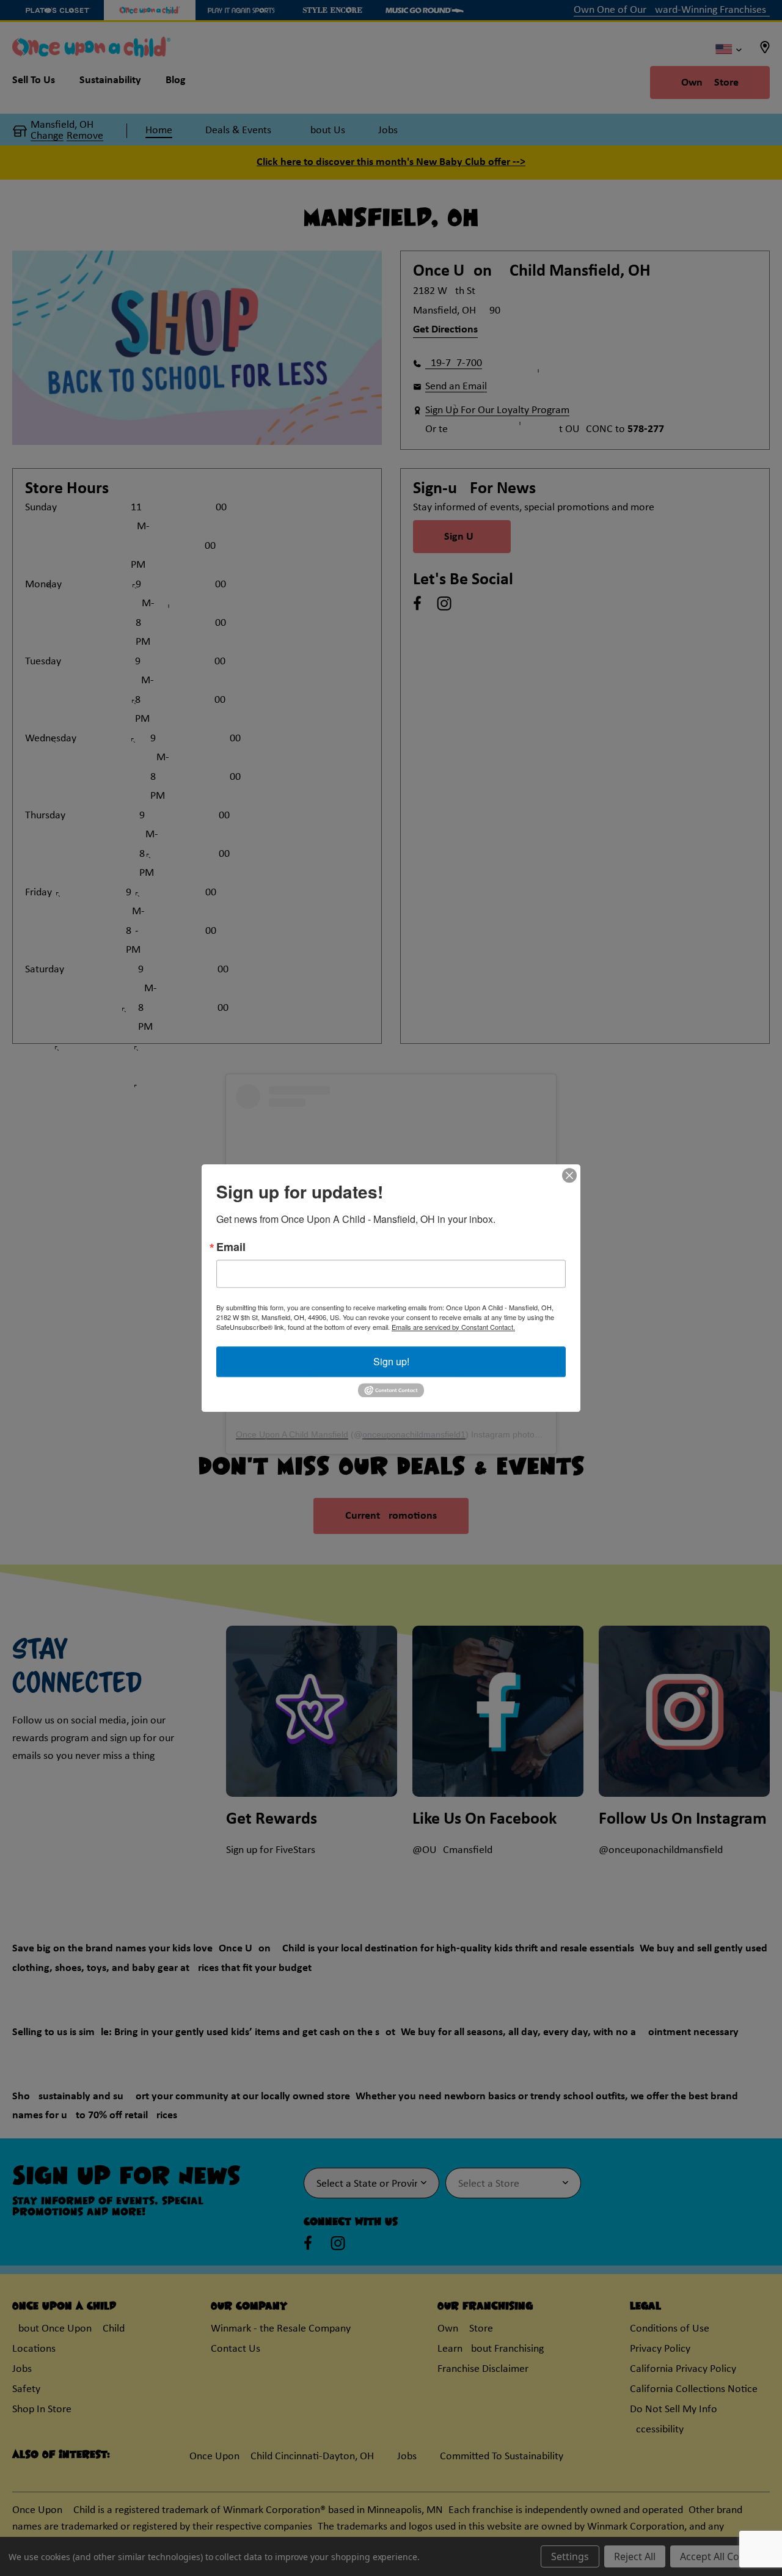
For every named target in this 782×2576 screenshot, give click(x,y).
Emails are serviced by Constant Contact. (453, 1327)
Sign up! (391, 1361)
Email (231, 1247)
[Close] (569, 1175)
